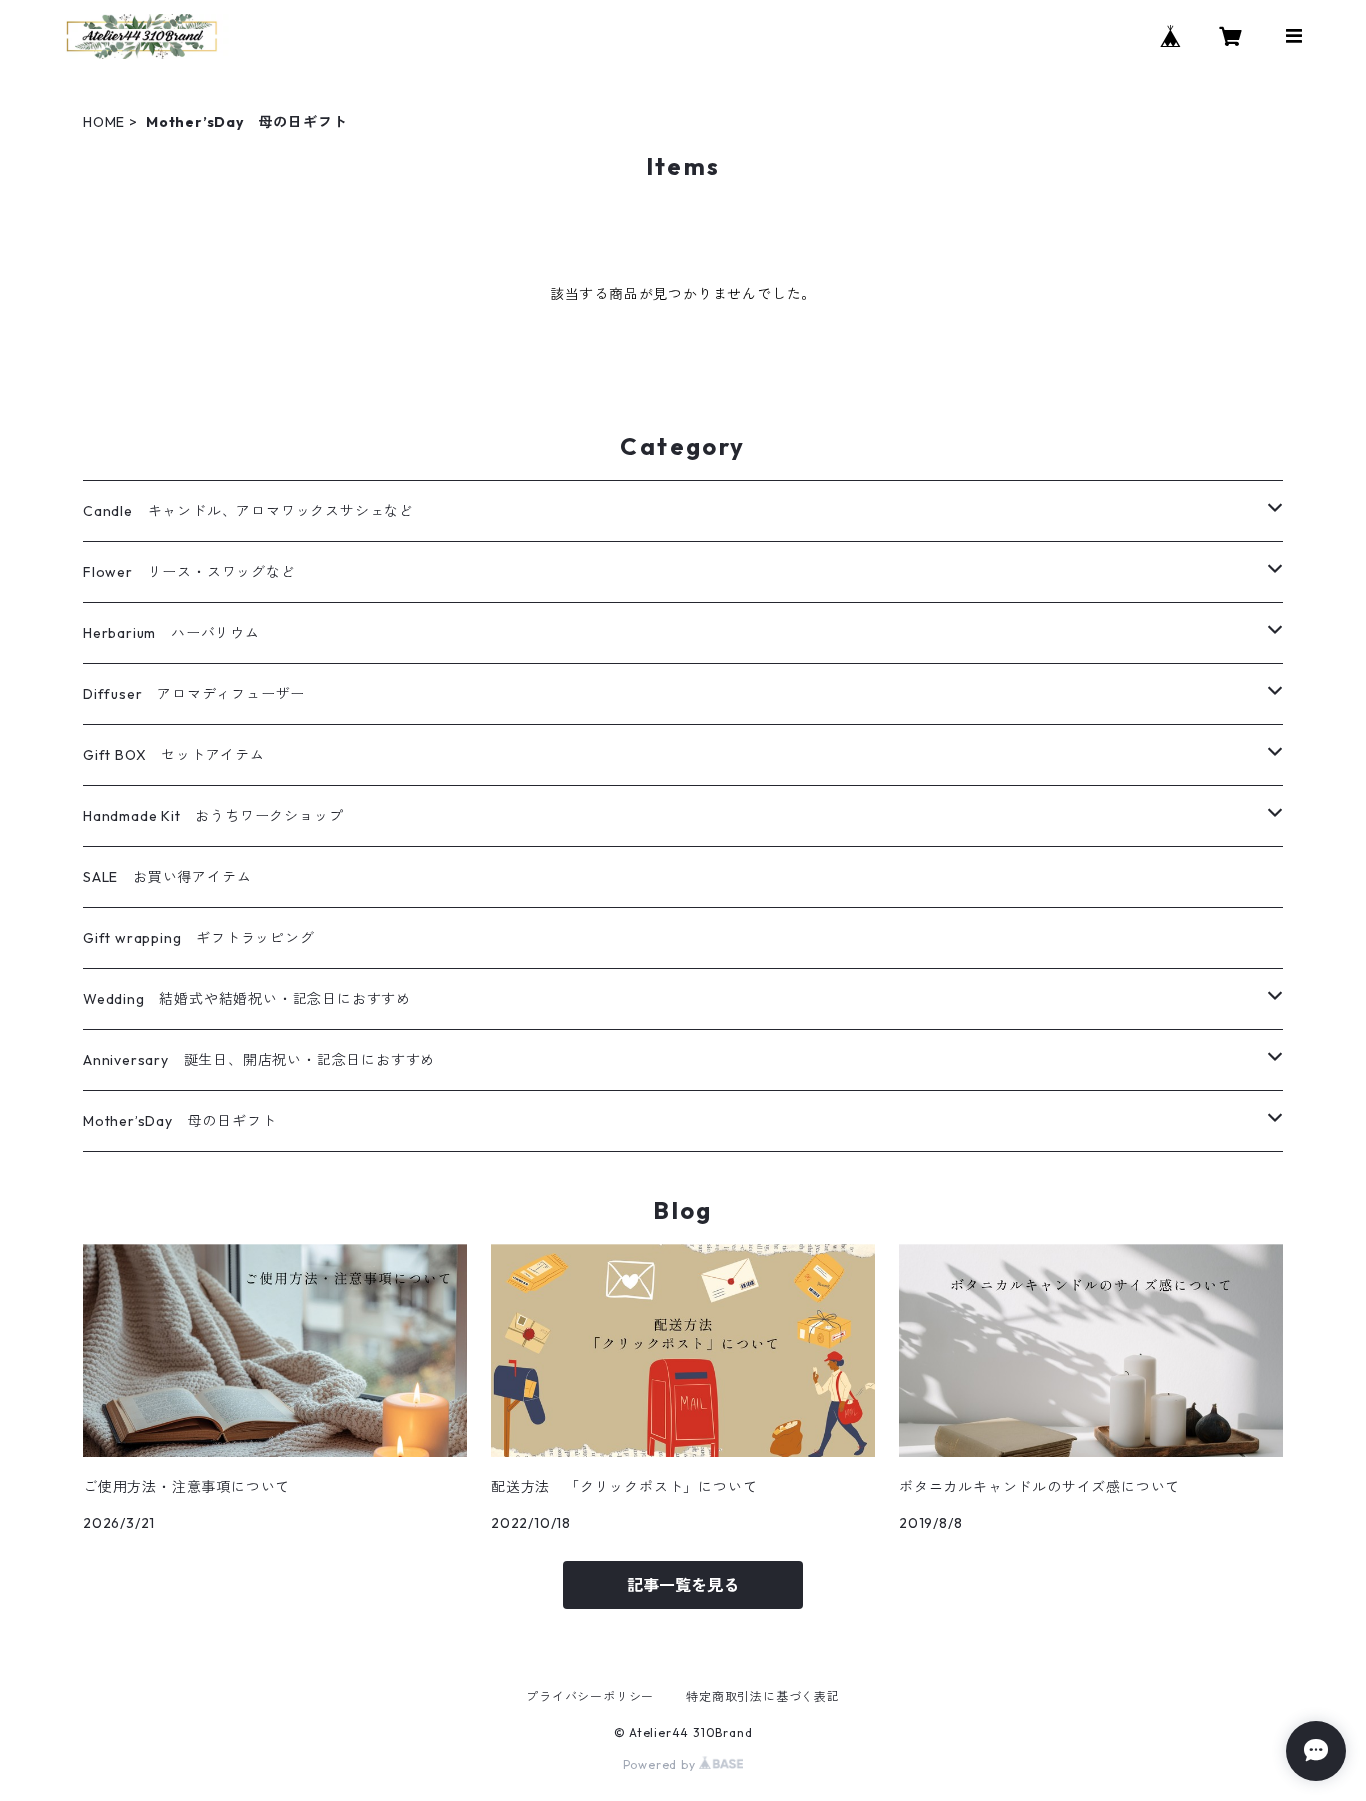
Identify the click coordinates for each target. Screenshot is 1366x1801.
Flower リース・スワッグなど (189, 572)
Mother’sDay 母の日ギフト (179, 1121)
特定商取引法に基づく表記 (763, 1696)
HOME (104, 122)
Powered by (661, 1764)
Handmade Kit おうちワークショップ (213, 816)
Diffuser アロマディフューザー (194, 694)
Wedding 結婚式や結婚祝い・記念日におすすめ (247, 999)
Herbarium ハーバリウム (171, 633)
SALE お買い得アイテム (167, 877)
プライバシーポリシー (590, 1696)
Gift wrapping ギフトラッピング (199, 938)
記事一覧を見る (683, 1585)
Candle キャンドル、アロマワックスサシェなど (248, 511)
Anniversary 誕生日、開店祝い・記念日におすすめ (259, 1060)
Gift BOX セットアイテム (174, 755)
